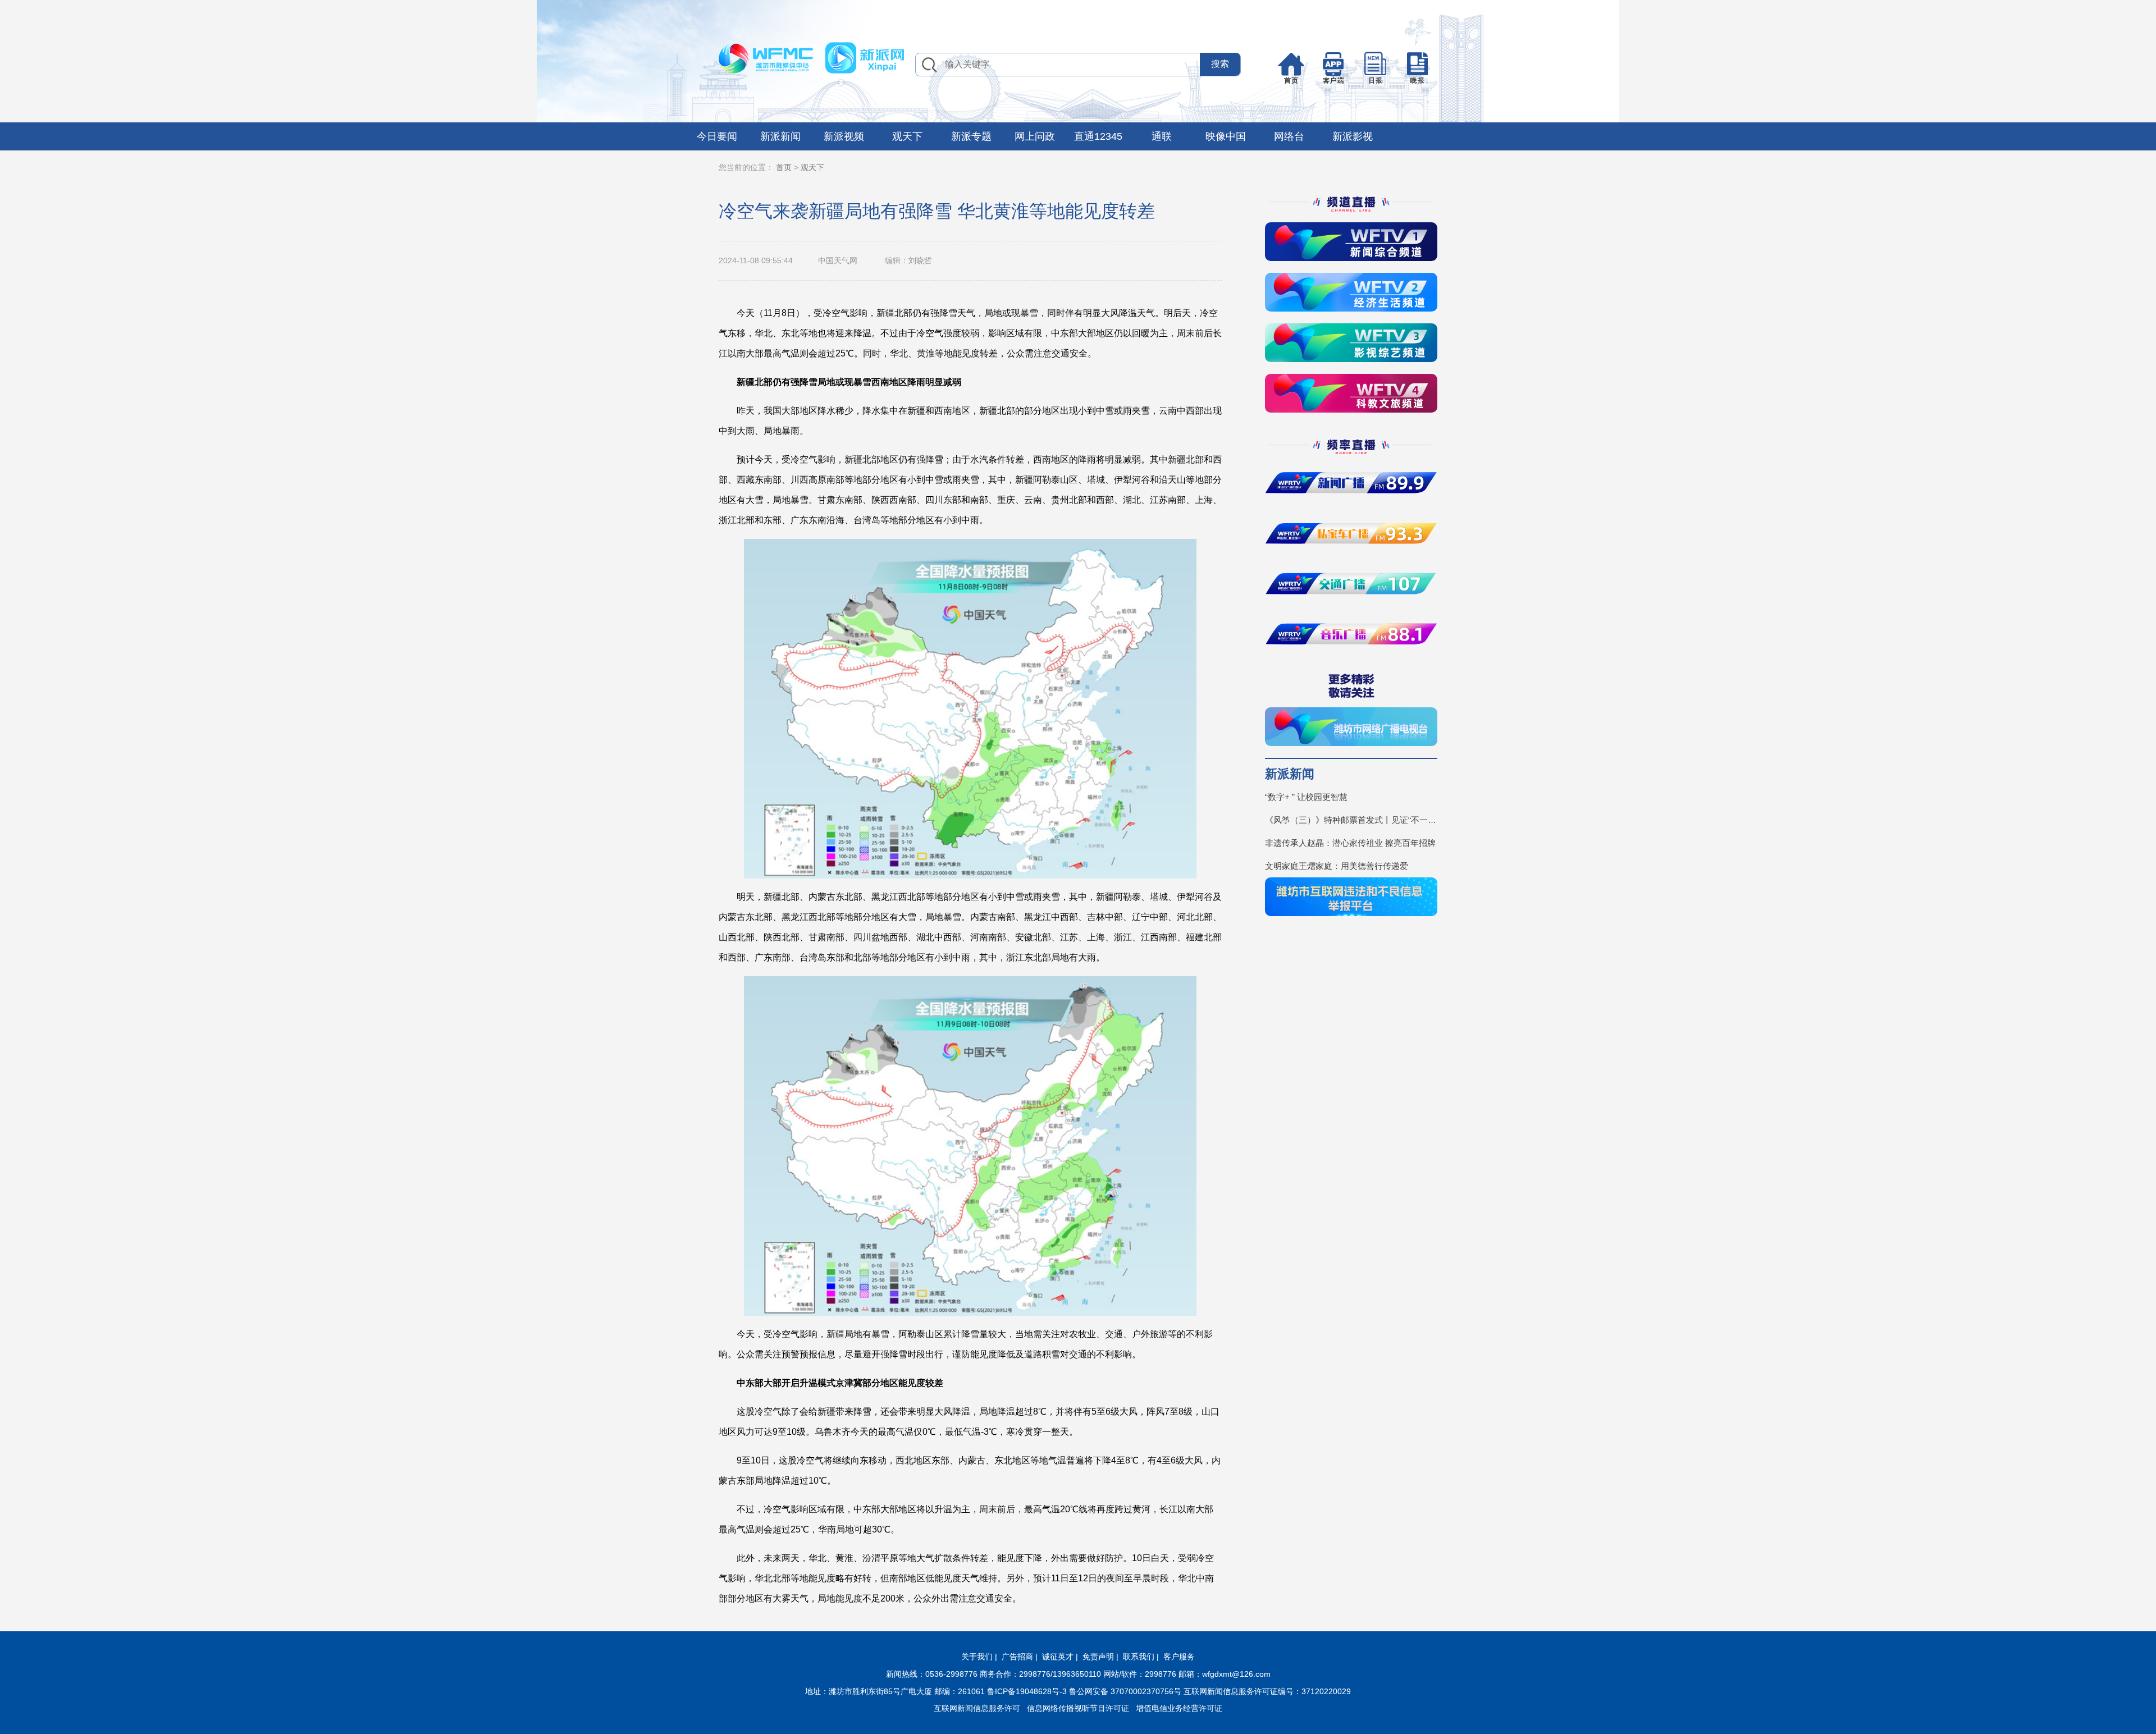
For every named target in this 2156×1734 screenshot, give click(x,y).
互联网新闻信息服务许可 (977, 1708)
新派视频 (844, 136)
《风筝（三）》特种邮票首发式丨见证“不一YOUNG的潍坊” (1351, 820)
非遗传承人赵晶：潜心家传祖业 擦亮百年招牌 (1350, 843)
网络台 (1289, 136)
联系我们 (1139, 1657)
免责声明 (1098, 1657)
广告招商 (1017, 1657)
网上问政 (1035, 136)
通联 (1162, 136)
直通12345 (1098, 136)
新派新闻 (780, 136)
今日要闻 (717, 136)
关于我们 (977, 1657)
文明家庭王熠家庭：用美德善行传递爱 (1337, 866)
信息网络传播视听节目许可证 (1078, 1708)
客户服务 (1179, 1657)
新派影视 (1353, 136)
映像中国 (1226, 136)
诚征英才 (1058, 1657)
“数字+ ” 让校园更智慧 (1306, 797)
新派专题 (971, 136)
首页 (784, 167)
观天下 (907, 136)
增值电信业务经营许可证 (1179, 1708)
